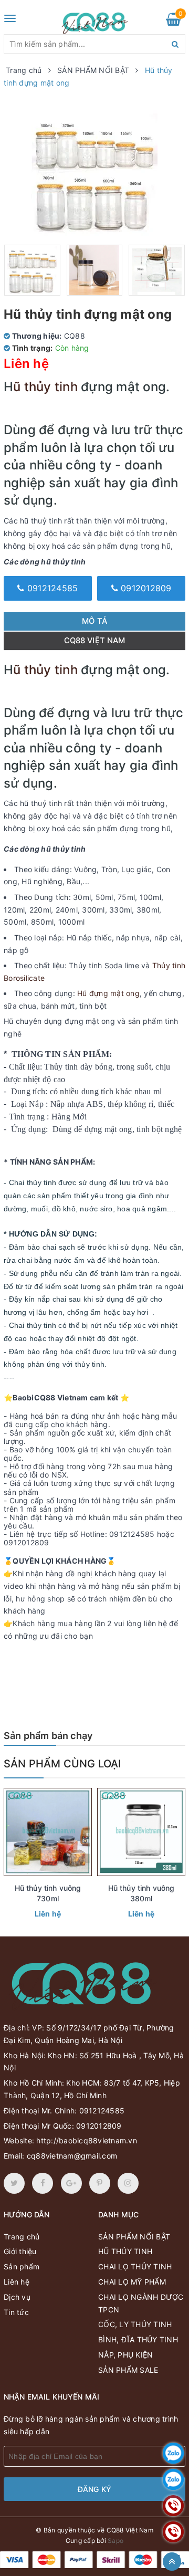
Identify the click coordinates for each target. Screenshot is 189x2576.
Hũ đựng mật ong (108, 993)
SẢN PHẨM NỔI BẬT (134, 2237)
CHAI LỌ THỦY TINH (135, 2266)
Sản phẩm (22, 2266)
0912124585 (51, 588)
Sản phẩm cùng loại (62, 1764)
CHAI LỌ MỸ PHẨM (132, 2282)
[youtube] (100, 2183)
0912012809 (145, 588)
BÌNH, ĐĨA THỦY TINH (138, 2339)
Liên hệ (48, 1914)
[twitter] (14, 2183)
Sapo (115, 2541)
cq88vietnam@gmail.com (72, 2156)
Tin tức (16, 2312)
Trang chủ (22, 2237)
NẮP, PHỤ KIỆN (125, 2355)
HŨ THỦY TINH (125, 2251)
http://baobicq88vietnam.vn (87, 2140)
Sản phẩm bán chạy (48, 1736)
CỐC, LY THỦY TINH (135, 2324)
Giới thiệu (20, 2251)
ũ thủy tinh (45, 387)
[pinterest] (128, 2183)
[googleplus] (71, 2183)
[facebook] (43, 2183)
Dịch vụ (17, 2297)
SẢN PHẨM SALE (128, 2370)
